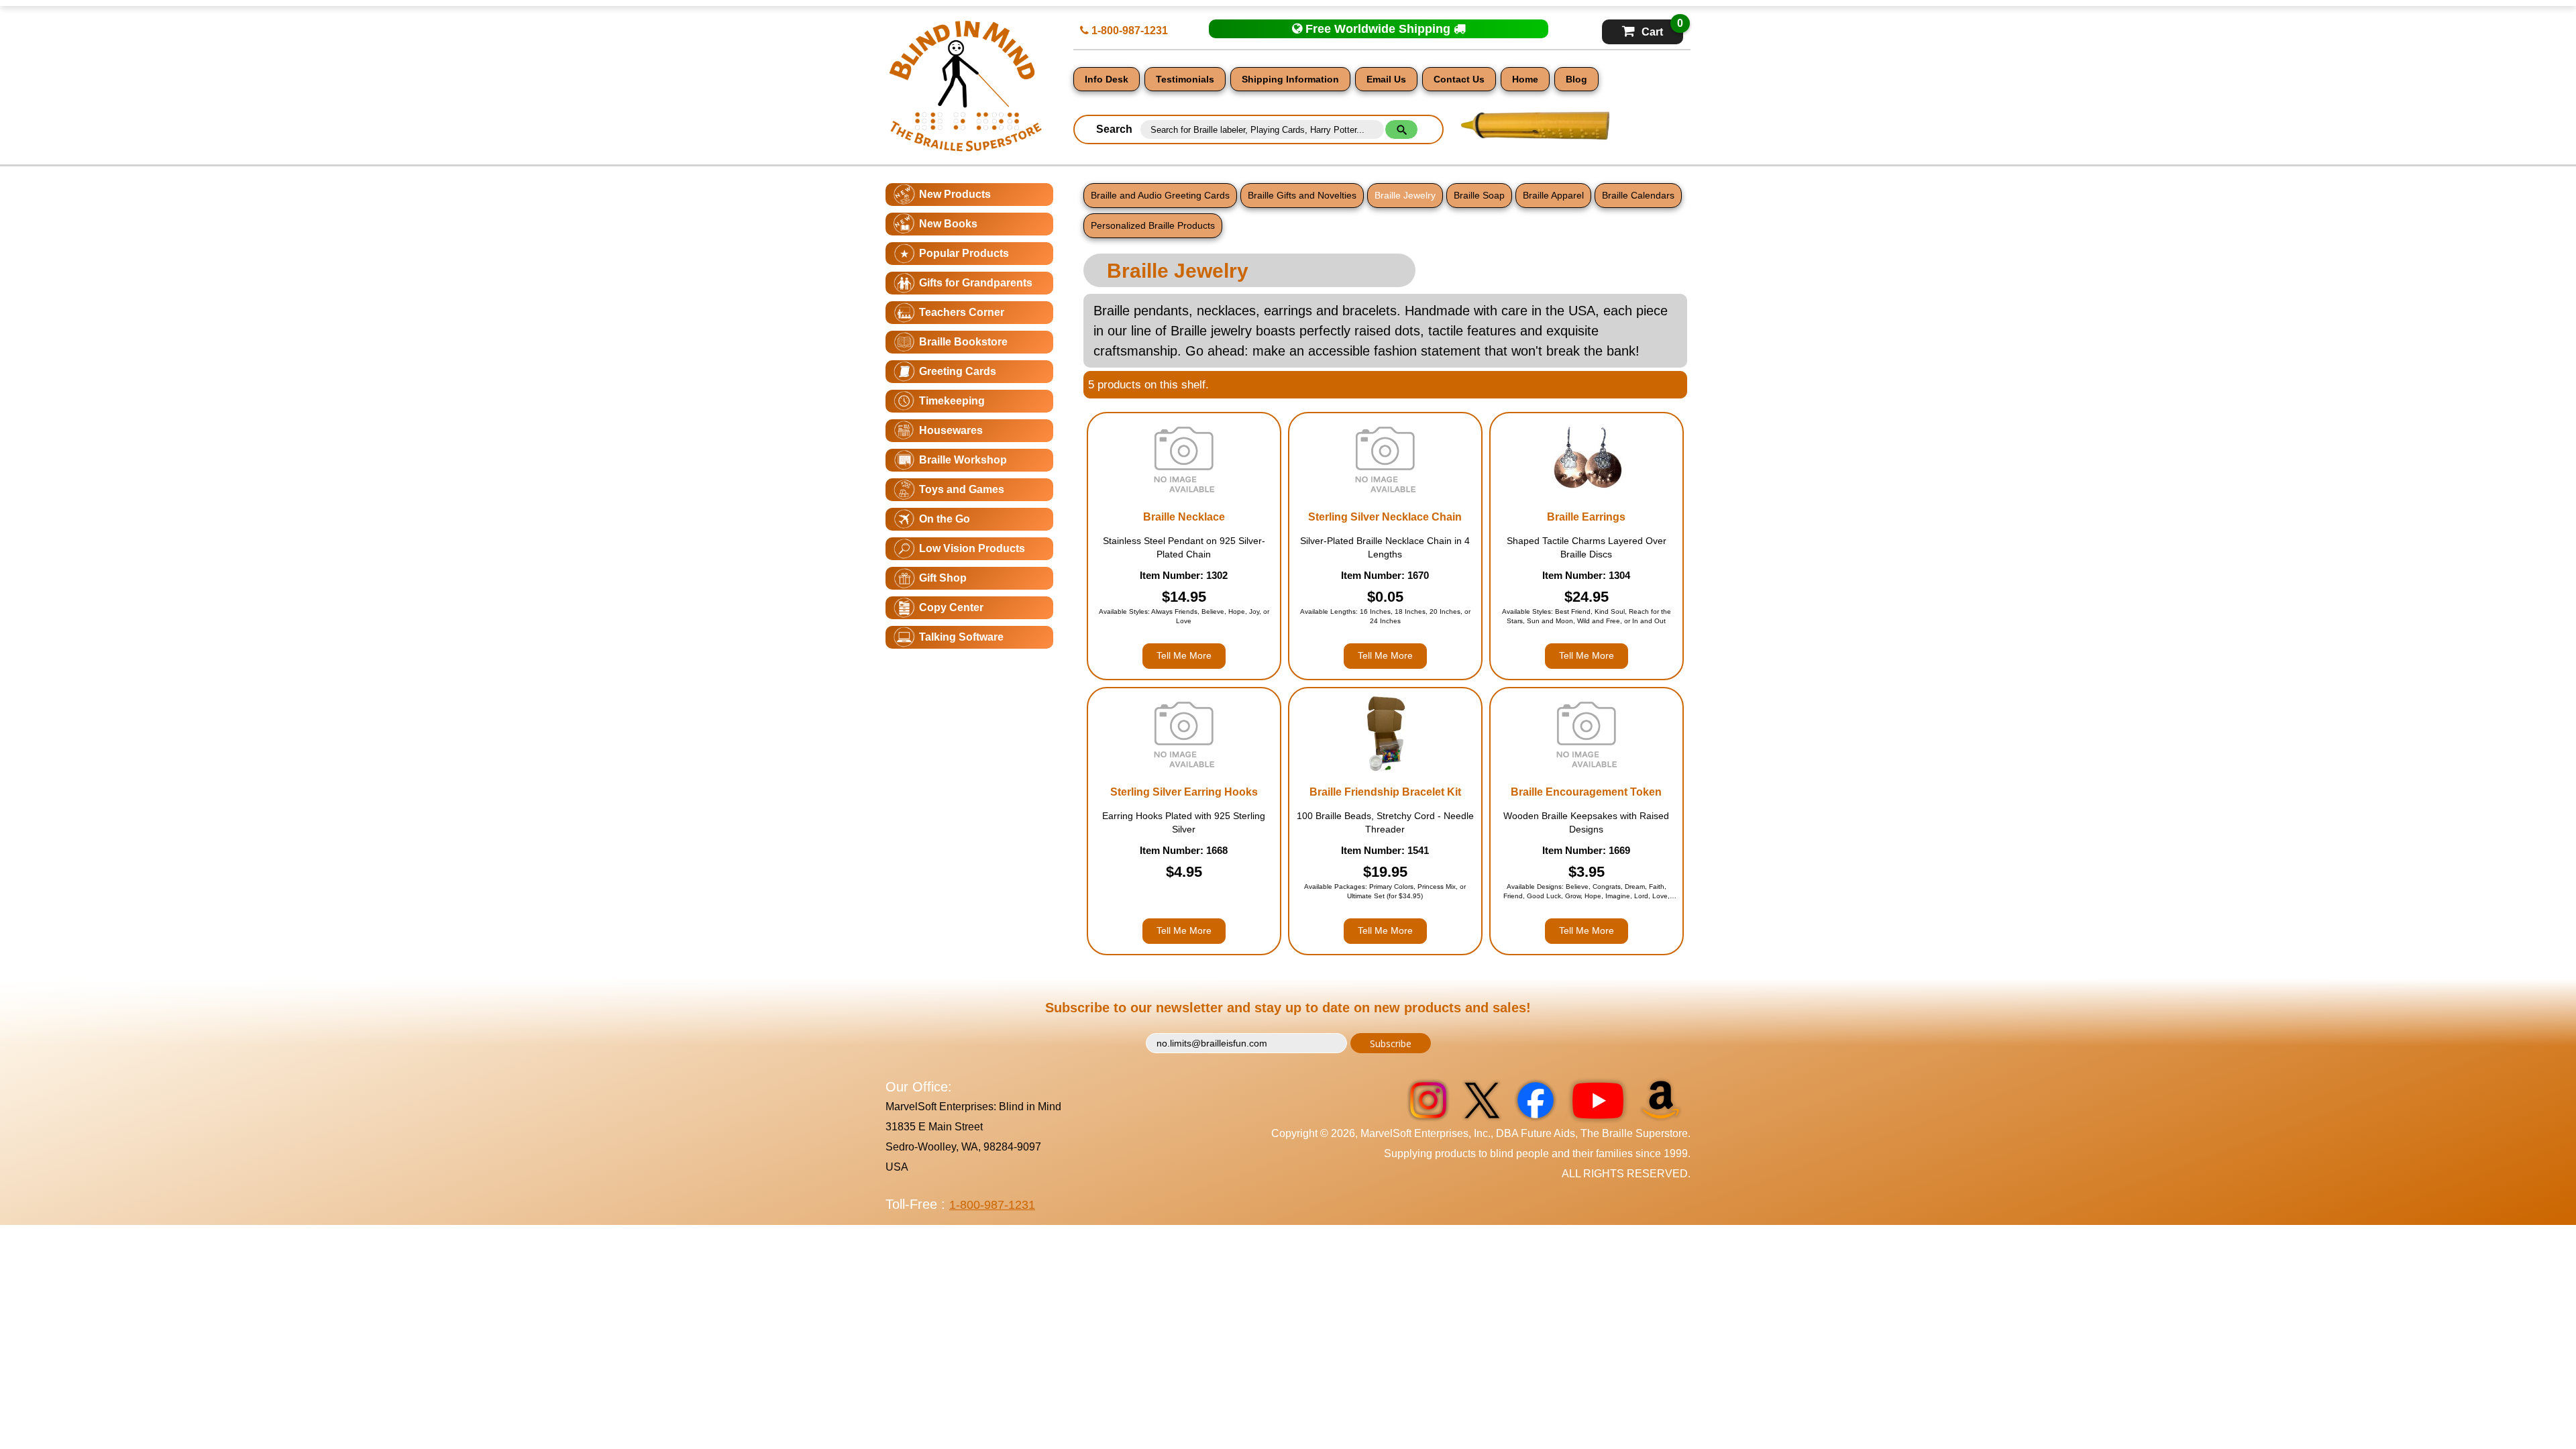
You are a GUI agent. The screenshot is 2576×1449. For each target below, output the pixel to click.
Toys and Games (962, 489)
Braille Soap (1479, 195)
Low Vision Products (972, 548)
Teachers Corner (962, 312)
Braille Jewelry (1405, 195)
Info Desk (1107, 79)
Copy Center (951, 607)
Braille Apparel (1553, 195)
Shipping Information (1290, 79)
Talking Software (961, 637)
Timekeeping (952, 401)
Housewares (951, 430)
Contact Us (1459, 79)
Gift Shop (943, 578)
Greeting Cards (958, 371)
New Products (955, 194)
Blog (1576, 79)
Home (1525, 79)
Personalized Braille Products (1153, 225)
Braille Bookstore (963, 342)
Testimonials (1185, 79)
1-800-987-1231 (1128, 31)
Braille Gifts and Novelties (1302, 195)
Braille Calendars (1638, 195)
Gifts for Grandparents (976, 283)
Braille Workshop (963, 460)
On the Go (945, 519)
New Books (948, 224)
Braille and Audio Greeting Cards (1160, 195)
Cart (1662, 29)
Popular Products (964, 253)
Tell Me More (1184, 655)
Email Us (1386, 79)
